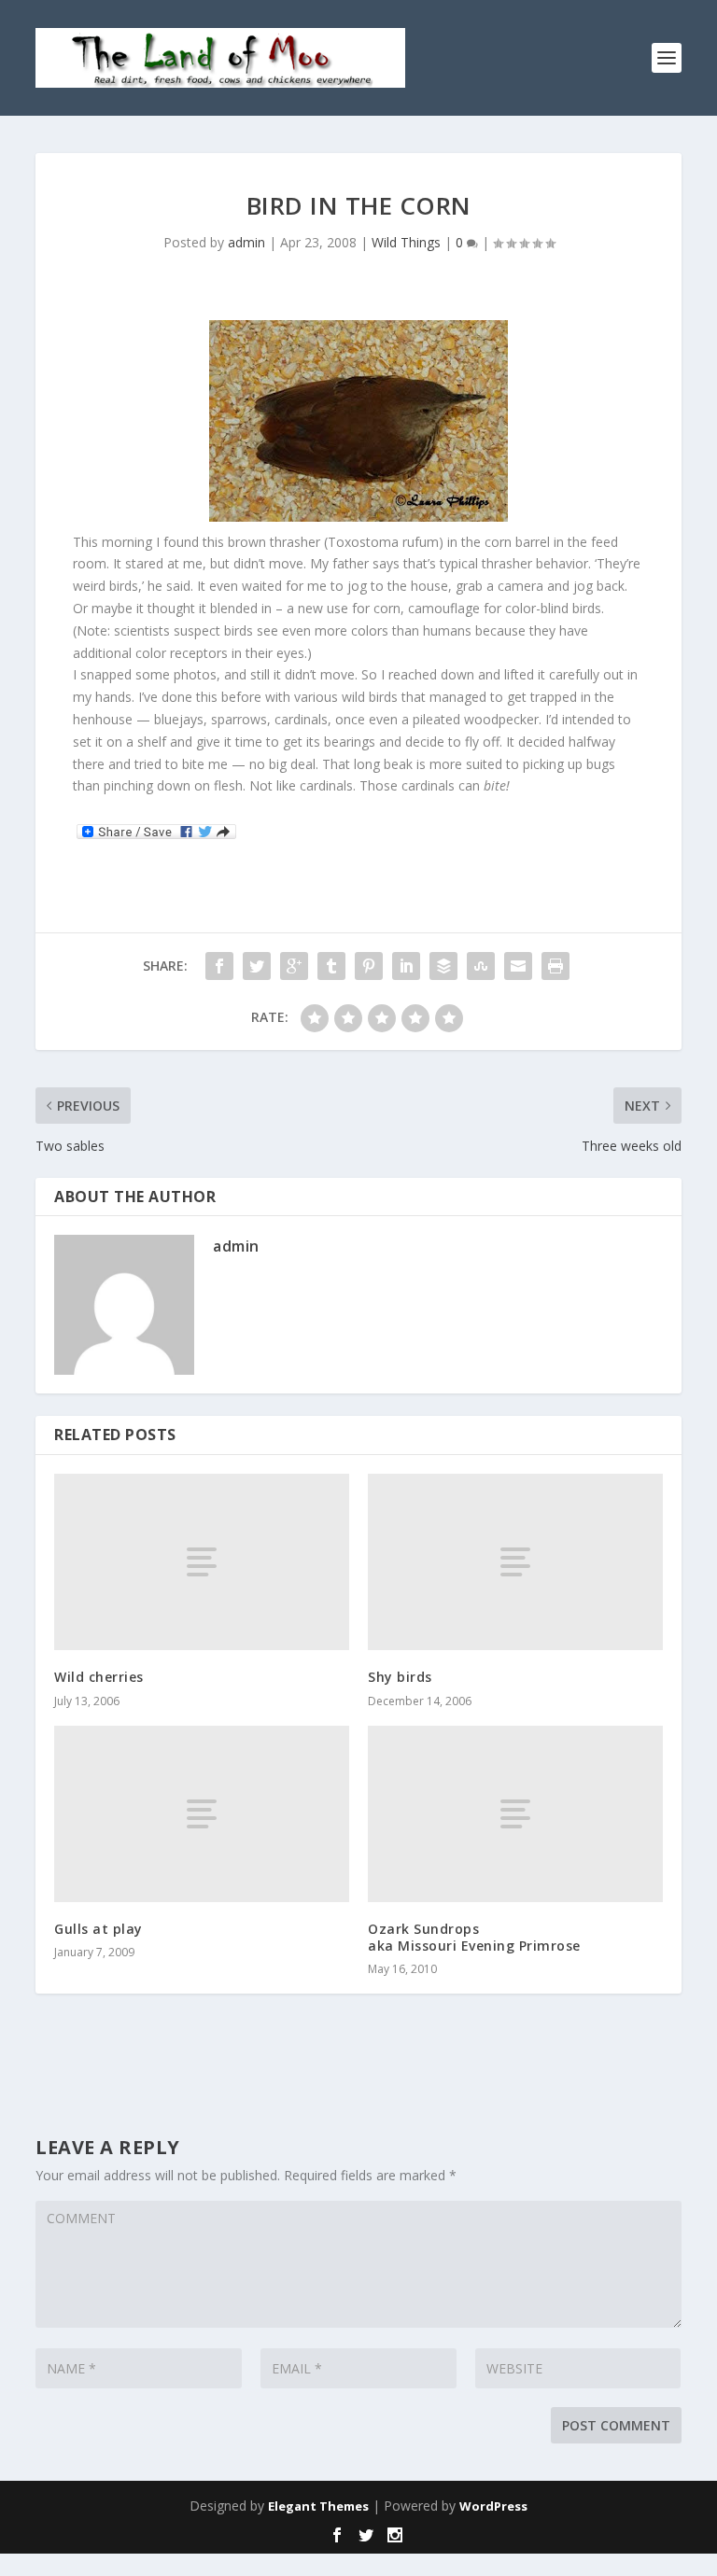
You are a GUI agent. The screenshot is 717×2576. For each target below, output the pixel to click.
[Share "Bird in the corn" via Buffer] (443, 966)
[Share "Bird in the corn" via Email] (518, 966)
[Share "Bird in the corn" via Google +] (294, 966)
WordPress (493, 2506)
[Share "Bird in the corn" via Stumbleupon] (481, 966)
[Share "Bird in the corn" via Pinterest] (369, 966)
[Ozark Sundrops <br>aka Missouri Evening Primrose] (515, 1814)
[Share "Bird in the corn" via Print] (555, 966)
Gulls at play (98, 1929)
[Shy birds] (515, 1562)
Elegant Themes (318, 2506)
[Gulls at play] (202, 1814)
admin (246, 242)
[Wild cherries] (202, 1562)
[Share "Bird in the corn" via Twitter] (257, 966)
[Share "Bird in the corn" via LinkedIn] (406, 966)
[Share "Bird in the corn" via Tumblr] (331, 966)
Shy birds (400, 1677)
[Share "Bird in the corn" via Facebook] (219, 966)
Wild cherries (99, 1677)
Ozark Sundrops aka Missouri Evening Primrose (474, 1937)
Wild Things (406, 242)
